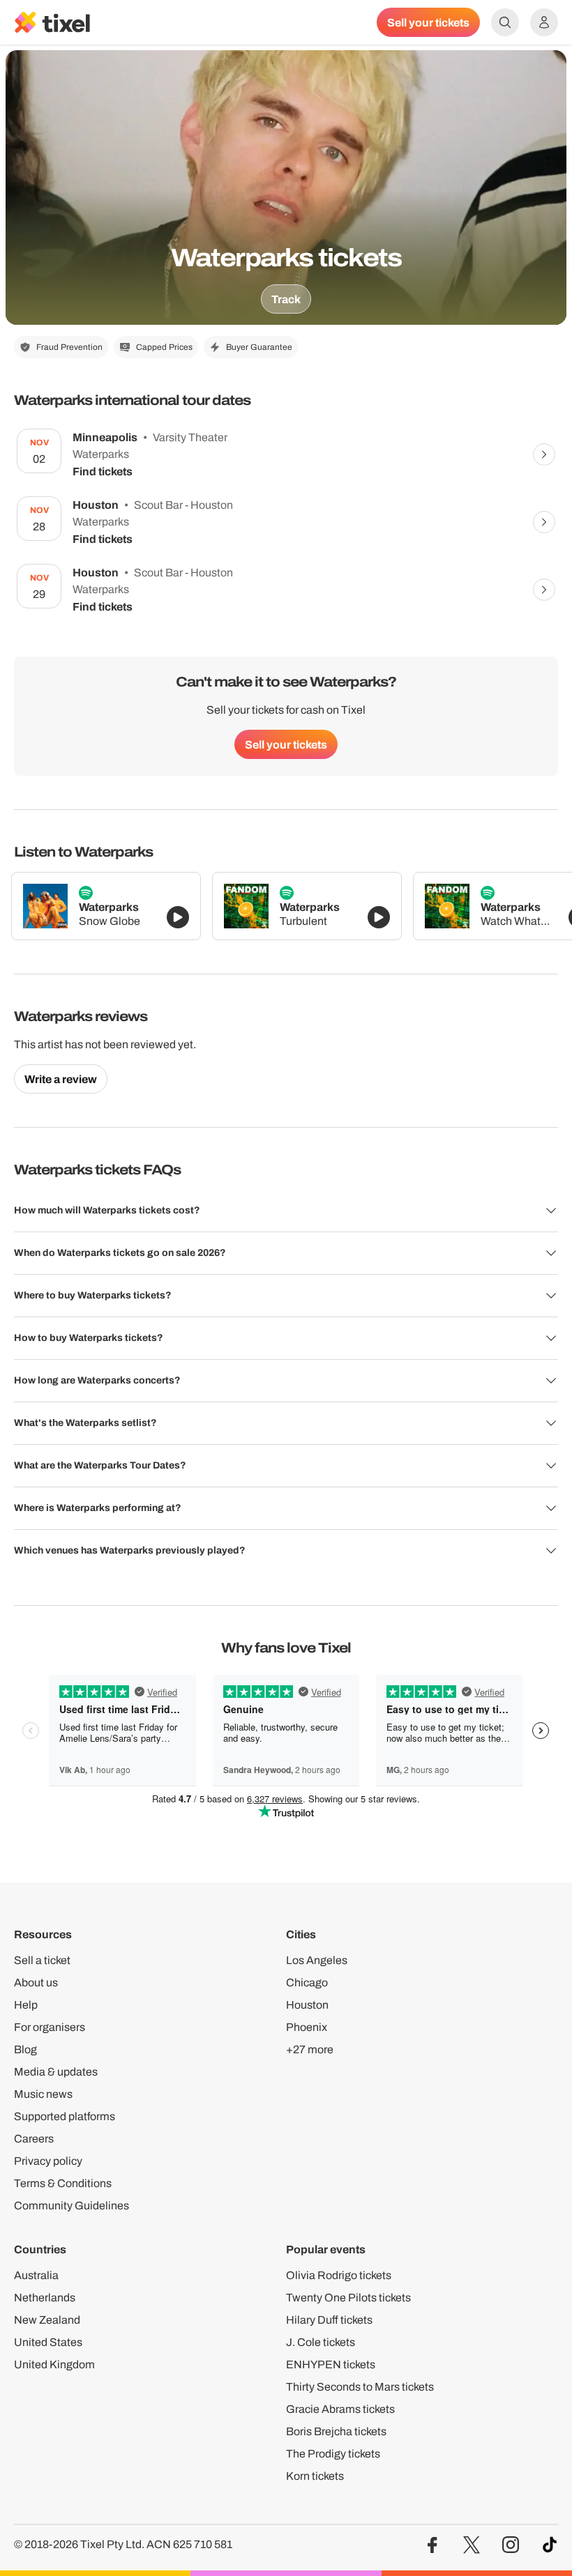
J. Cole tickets (321, 2342)
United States (48, 2342)
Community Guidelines (71, 2206)
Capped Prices (164, 347)
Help (26, 2005)
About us (36, 1983)
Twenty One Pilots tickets (348, 2298)
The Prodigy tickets (333, 2454)
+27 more (310, 2049)
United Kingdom (54, 2364)
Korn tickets (315, 2476)
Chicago (307, 1983)
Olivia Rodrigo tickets (339, 2275)
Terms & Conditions (63, 2183)
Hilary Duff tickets (329, 2320)
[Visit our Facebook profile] (432, 2545)
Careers (34, 2139)
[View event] (544, 454)
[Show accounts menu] (544, 22)
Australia (36, 2275)
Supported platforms (65, 2116)
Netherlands (45, 2298)
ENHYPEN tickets (331, 2364)
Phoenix (307, 2027)
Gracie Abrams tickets (340, 2409)
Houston (307, 2005)
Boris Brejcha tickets (336, 2431)
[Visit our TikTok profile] (550, 2545)
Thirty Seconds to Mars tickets (360, 2387)
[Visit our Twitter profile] (472, 2545)
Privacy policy (48, 2161)
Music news (43, 2094)
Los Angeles (317, 1960)
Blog (25, 2049)
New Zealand (47, 2320)
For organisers (50, 2027)
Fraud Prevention (69, 347)
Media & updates (56, 2072)
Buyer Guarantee (259, 347)
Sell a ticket (42, 1960)
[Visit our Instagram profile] (511, 2545)
